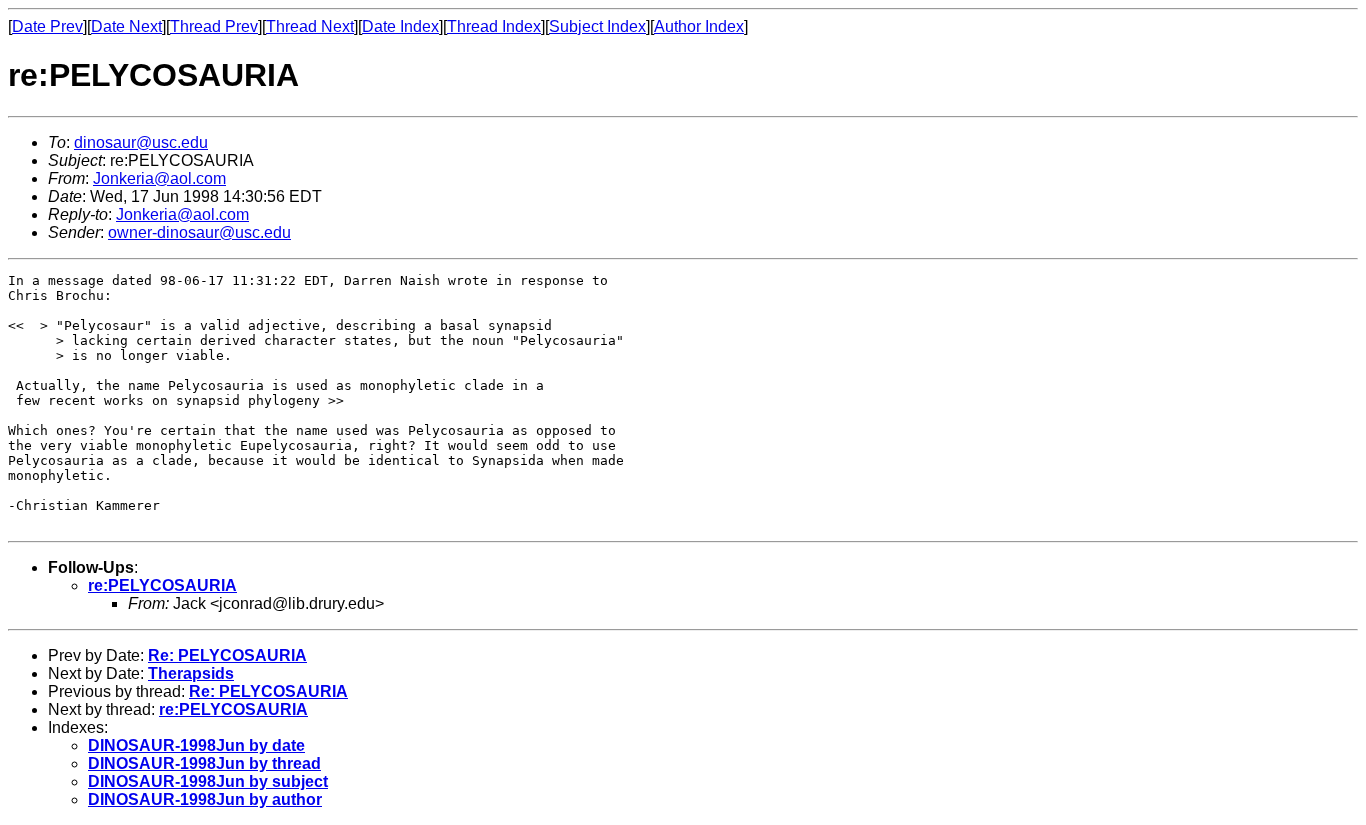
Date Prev (47, 26)
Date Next (126, 26)
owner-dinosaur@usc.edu (199, 232)
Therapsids (191, 673)
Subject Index (597, 26)
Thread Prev (214, 26)
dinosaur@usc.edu (141, 142)
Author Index (699, 26)
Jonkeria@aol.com (159, 178)
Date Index (400, 26)
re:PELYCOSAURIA (162, 585)
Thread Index (494, 26)
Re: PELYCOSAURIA (227, 655)
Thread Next (310, 26)
